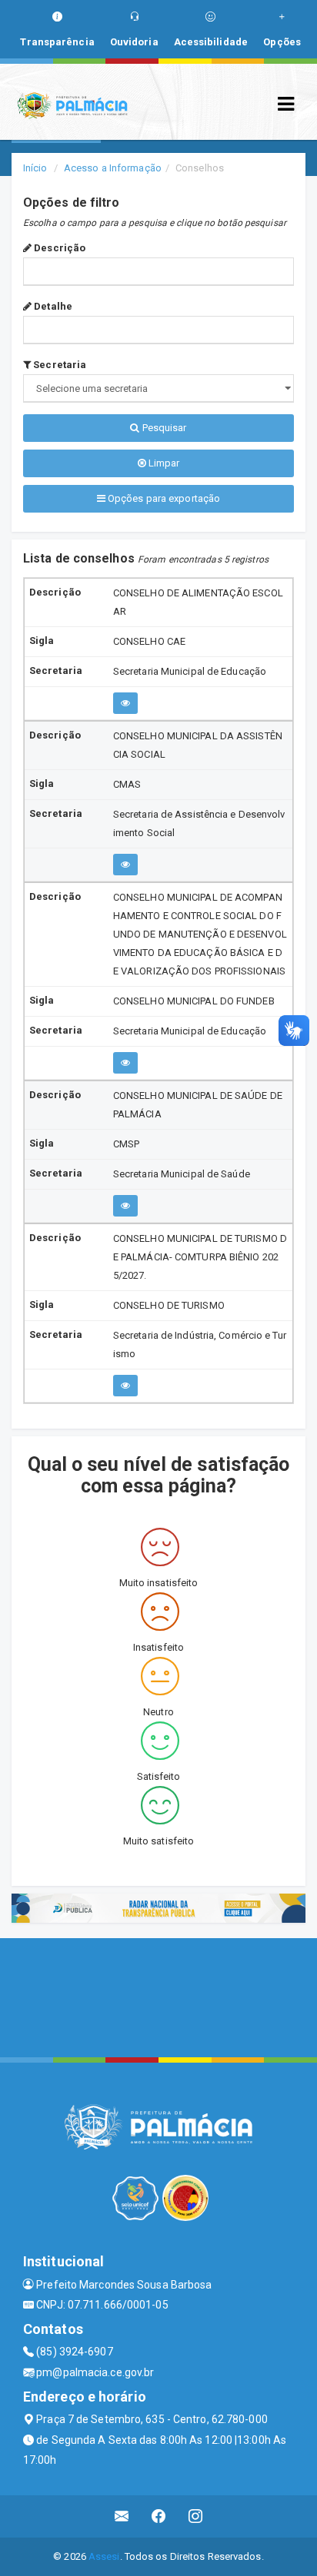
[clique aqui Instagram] (196, 2516)
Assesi (104, 2556)
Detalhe (52, 306)
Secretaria (58, 365)
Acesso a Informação (113, 168)
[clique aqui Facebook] (159, 2516)
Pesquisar (164, 428)
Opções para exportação (163, 498)
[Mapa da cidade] (158, 1996)
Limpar (163, 463)
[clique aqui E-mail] (122, 2516)
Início (35, 168)
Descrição (58, 248)
